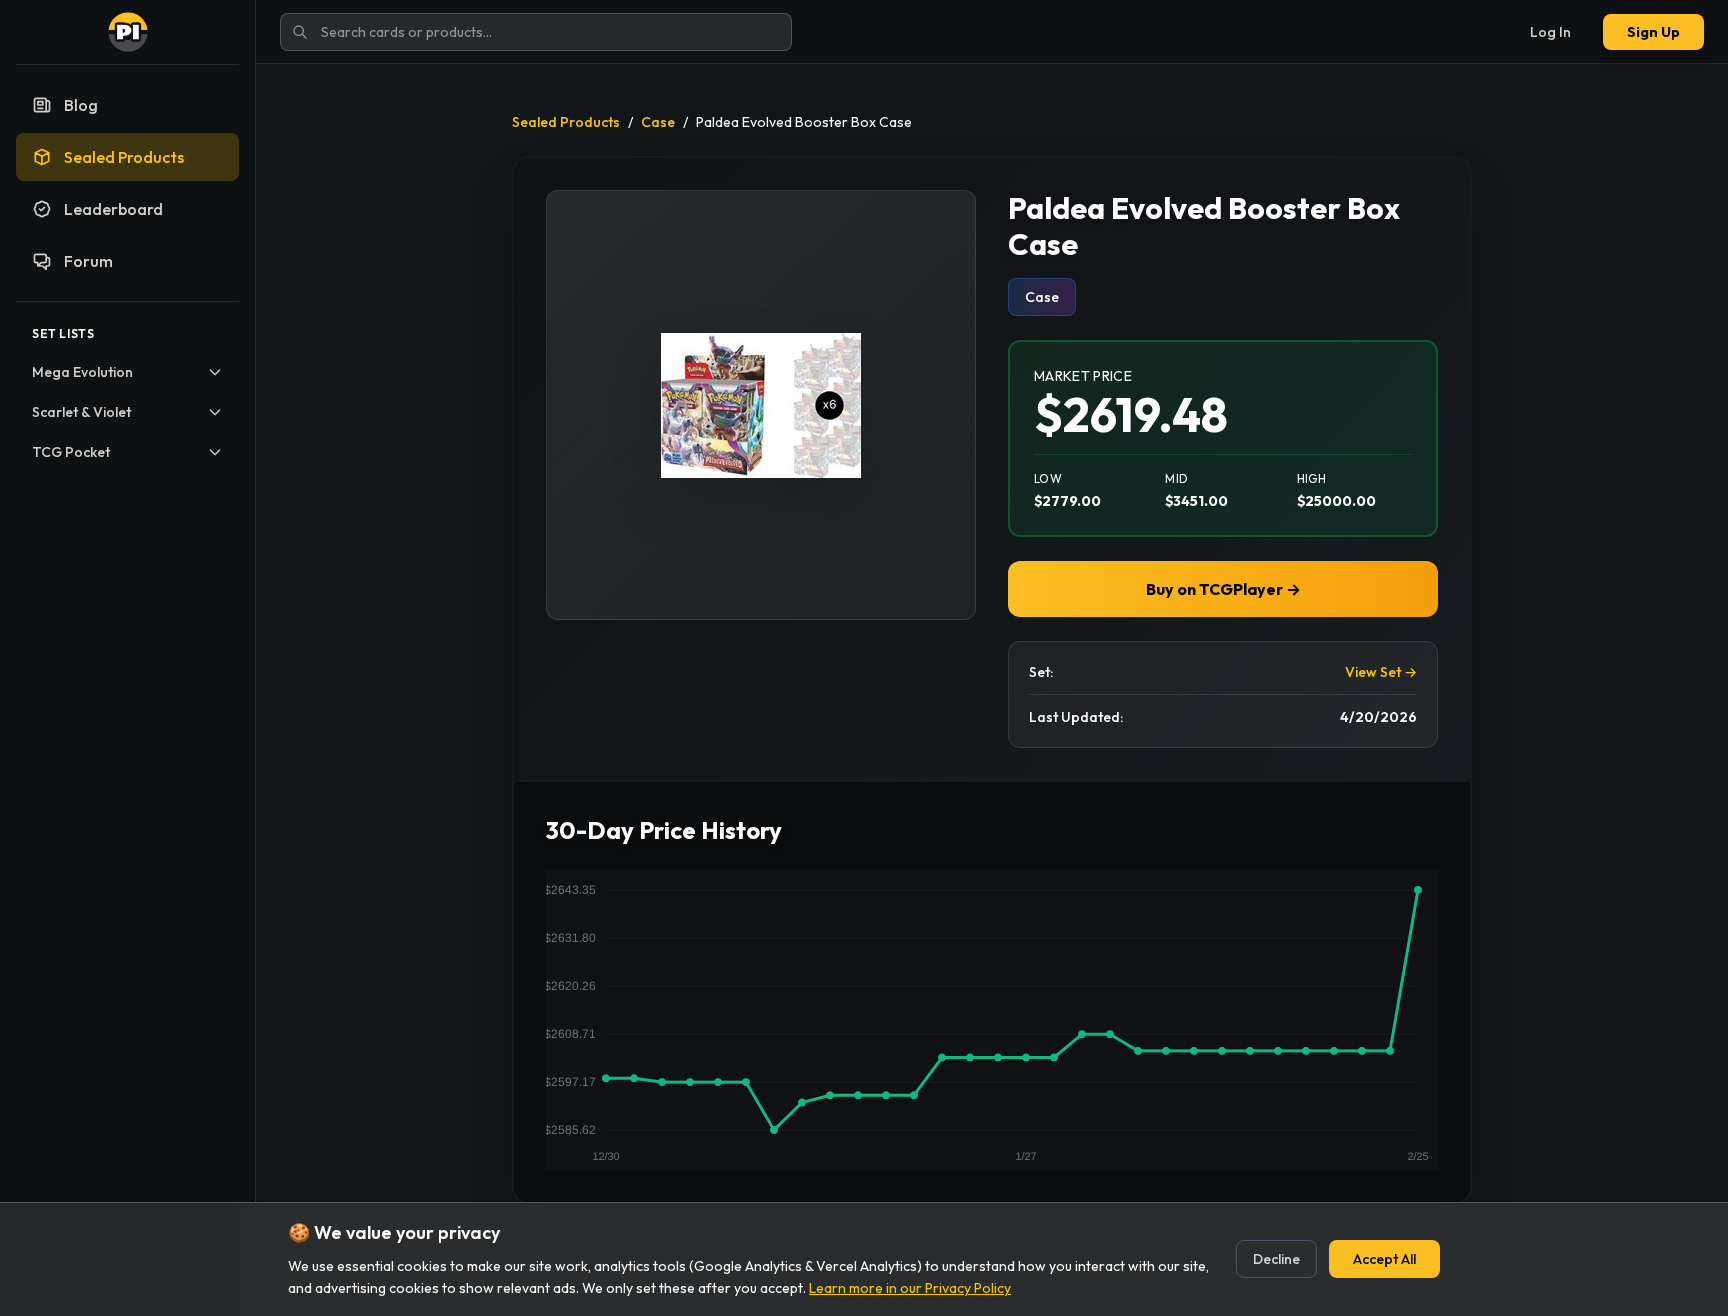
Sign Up (1653, 32)
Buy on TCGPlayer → (1223, 589)
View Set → (1381, 672)
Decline (1276, 1259)
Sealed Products (566, 122)
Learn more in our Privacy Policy (910, 1288)
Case (658, 122)
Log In (1550, 32)
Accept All (1384, 1259)
